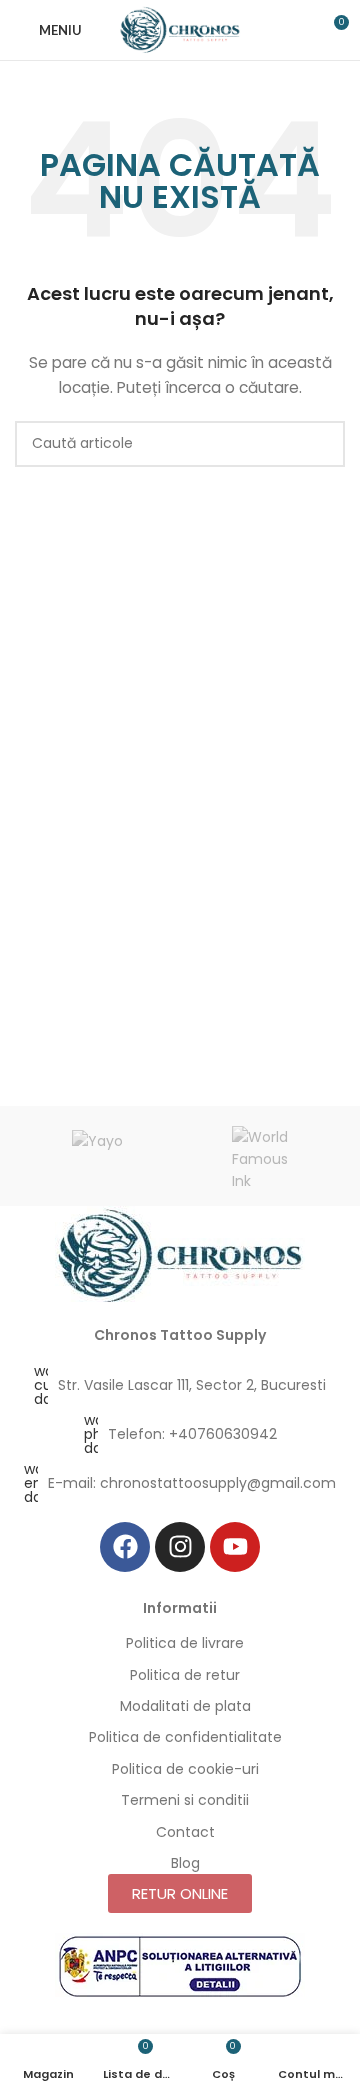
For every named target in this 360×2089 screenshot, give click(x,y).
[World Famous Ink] (262, 1156)
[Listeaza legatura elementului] (180, 1385)
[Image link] (180, 1254)
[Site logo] (180, 29)
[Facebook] (125, 1547)
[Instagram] (180, 1547)
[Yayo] (97, 1156)
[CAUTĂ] (322, 444)
